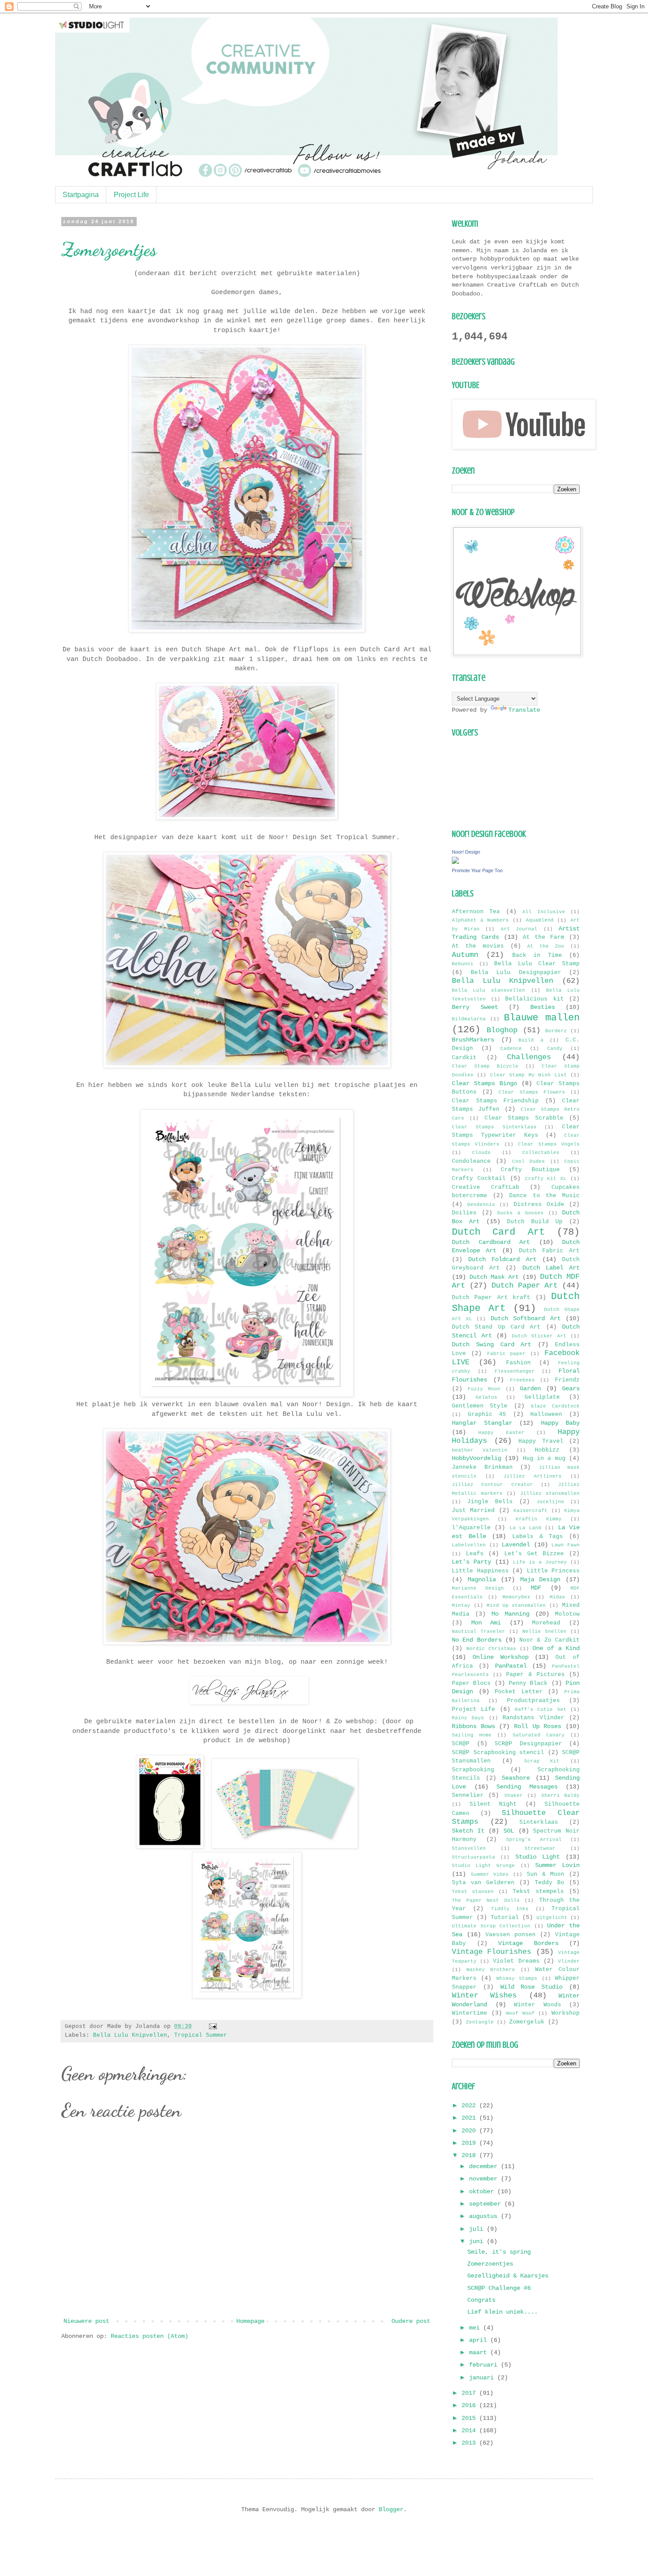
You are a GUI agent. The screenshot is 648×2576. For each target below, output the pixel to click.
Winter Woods (538, 2005)
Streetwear (540, 1848)
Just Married (473, 1511)
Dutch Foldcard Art (502, 1259)
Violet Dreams (516, 1961)
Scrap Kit (542, 1761)
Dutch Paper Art (525, 1286)
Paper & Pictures (535, 1675)
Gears (571, 1389)
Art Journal (519, 929)
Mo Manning (510, 1614)
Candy (555, 1049)
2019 (470, 2143)
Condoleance (471, 1161)
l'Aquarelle (471, 1528)
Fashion (518, 1363)
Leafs (475, 1554)
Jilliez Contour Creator (492, 1485)
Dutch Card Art (498, 1232)
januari (483, 2378)
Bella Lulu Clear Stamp (537, 964)
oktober (483, 2191)
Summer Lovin (557, 1865)
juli (478, 2229)
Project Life (131, 195)
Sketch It (468, 1831)
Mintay (461, 1605)
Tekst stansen (473, 1892)
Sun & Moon (546, 1874)
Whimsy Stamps (517, 1979)
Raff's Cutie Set (541, 1710)
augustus (485, 2216)
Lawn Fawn (566, 1545)
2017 (470, 2393)
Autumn (465, 955)
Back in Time (537, 956)
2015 (470, 2418)
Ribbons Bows (473, 1726)
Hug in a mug (544, 1459)
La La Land (526, 1528)
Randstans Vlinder (533, 1718)
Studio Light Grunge (483, 1866)
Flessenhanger (515, 1371)
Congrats (481, 2300)
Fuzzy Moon (484, 1389)
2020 (470, 2131)
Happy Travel (541, 1441)
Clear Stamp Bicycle (485, 1066)
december (485, 2166)
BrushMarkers (473, 1040)
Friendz (567, 1380)
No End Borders (477, 1640)
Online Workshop (501, 1657)
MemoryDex (516, 1597)
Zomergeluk (527, 2022)
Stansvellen (469, 1848)
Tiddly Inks (510, 1909)
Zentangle (480, 2022)
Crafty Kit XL (546, 1179)
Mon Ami (486, 1623)
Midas (557, 1597)
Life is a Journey (540, 1562)
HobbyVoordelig (477, 1458)
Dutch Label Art (551, 1268)
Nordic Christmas (491, 1649)
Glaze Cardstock (555, 1406)
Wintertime (469, 2013)
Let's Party (471, 1562)
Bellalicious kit (534, 999)
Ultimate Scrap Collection (491, 1926)
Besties (543, 1007)
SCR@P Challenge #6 (499, 2288)
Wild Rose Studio (532, 1987)
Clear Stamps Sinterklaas (494, 1127)
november (485, 2179)
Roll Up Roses (538, 1726)
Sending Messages (527, 1787)
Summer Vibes (490, 1874)
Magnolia (482, 1579)
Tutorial (505, 1918)
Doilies (464, 1213)
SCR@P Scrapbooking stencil (498, 1753)
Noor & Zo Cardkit (549, 1640)
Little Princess (553, 1571)
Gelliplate (542, 1397)
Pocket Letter (519, 1692)
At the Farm (544, 937)
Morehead (546, 1623)
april (480, 2340)
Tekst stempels (538, 1892)
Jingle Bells (490, 1502)
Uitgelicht (552, 1918)
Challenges (529, 1057)
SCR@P (461, 1744)
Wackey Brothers (491, 1970)
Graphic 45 (487, 1415)
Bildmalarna (469, 1019)
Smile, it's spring (499, 2252)
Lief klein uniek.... (503, 2312)
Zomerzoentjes (109, 249)
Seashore (516, 1778)
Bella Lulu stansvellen (488, 990)
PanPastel (511, 1666)
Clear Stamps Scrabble (524, 1118)
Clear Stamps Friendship (495, 1101)
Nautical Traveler (479, 1631)
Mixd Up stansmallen (516, 1605)
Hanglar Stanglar (482, 1423)
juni (478, 2241)
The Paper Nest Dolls (486, 1900)
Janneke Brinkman (482, 1467)
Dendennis (481, 1205)
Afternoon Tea (476, 912)
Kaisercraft (531, 1511)
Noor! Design (466, 852)
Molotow (567, 1614)
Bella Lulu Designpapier (516, 973)
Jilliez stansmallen (550, 1493)
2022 (470, 2106)
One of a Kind (556, 1648)
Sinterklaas (539, 1822)
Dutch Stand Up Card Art (496, 1327)
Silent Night (493, 1804)
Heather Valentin (480, 1450)
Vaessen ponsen (510, 1935)
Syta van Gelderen (483, 1883)
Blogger (391, 2509)
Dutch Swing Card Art (492, 1344)
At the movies (478, 946)
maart (480, 2352)
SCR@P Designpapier (528, 1744)
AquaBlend (540, 920)
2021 (470, 2118)
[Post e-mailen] (212, 2027)
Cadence (511, 1049)
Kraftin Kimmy (539, 1519)
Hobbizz (547, 1450)
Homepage (250, 2321)
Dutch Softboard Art (526, 1318)
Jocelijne (550, 1502)
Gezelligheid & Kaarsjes (508, 2276)
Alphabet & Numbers (480, 920)
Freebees (522, 1380)
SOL (509, 1831)
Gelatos (486, 1397)
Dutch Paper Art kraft (491, 1298)
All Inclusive (544, 912)
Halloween (546, 1415)
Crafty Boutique (530, 1170)
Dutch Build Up (535, 1222)
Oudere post (411, 2321)
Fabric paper (506, 1354)
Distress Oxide (539, 1205)
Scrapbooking (473, 1770)
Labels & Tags (538, 1537)
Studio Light (538, 1857)
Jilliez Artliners (533, 1476)
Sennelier (468, 1796)
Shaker (514, 1796)
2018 (470, 2155)
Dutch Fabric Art (549, 1251)
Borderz (556, 1031)
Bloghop (502, 1030)
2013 (470, 2443)
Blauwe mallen (542, 1018)
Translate (524, 710)
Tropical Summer (201, 2035)
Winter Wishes (484, 1995)
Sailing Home (472, 1735)
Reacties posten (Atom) (149, 2336)
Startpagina (81, 195)
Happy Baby (560, 1423)
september (487, 2204)
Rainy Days (468, 1718)
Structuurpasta (473, 1857)
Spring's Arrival (534, 1840)
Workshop (566, 2013)
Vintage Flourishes (492, 1952)
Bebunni (463, 964)
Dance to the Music (544, 1196)
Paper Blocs (471, 1684)
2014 (470, 2430)
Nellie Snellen (544, 1631)
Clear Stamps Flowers (532, 1092)
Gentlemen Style (480, 1406)
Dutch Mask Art (494, 1277)
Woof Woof (520, 2013)
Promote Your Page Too (477, 870)
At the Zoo (546, 946)
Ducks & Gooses (520, 1213)
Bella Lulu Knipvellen (130, 2035)
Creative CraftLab (486, 1187)
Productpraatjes (533, 1701)
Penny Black (528, 1684)
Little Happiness (480, 1571)
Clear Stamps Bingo (484, 1083)
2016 (470, 2405)
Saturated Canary (539, 1735)
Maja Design (540, 1579)
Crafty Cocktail (479, 1179)
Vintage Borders (528, 1943)
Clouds (481, 1153)
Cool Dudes (529, 1161)
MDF (536, 1588)
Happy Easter (501, 1433)
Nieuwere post (86, 2321)
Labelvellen (469, 1545)
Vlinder (569, 1961)
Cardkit (464, 1058)
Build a (531, 1040)
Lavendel (516, 1545)
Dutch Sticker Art (539, 1336)
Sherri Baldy (560, 1796)
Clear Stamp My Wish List (529, 1075)
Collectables (541, 1153)
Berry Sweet (475, 1007)
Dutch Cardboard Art (491, 1242)
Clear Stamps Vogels (549, 1144)
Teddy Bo (549, 1883)
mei (476, 2328)
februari (485, 2365)
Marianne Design (478, 1588)
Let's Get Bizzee (534, 1554)
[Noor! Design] (455, 862)
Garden (530, 1389)
